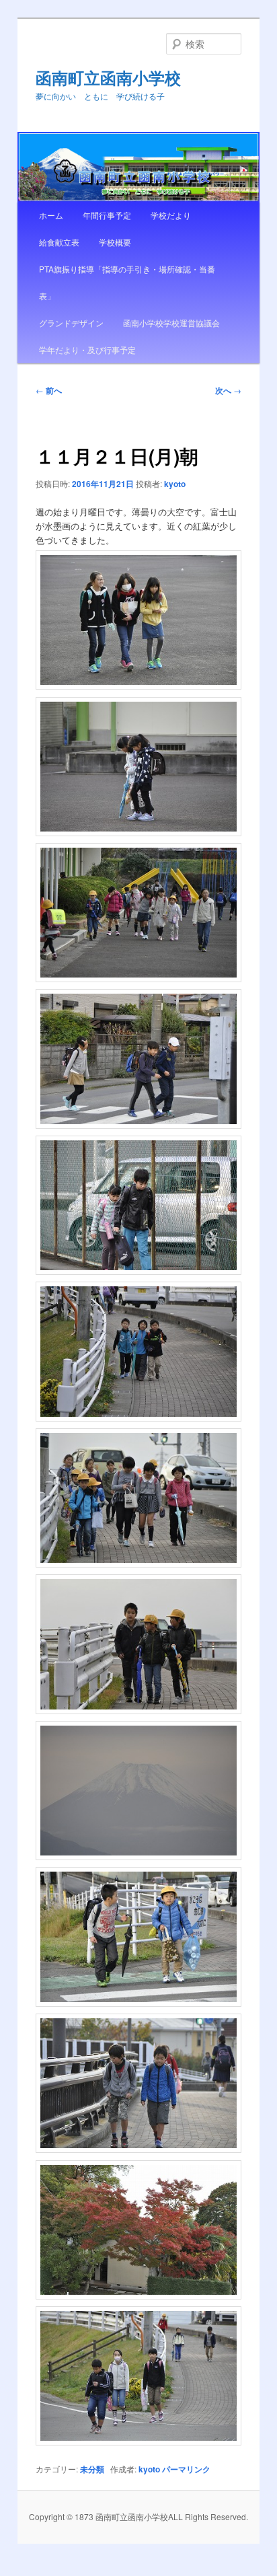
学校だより (171, 215)
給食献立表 (59, 242)
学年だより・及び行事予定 (87, 349)
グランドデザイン (71, 323)
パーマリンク (186, 2469)
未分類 (92, 2469)
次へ (228, 390)
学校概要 (115, 242)
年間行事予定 (107, 215)
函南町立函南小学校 (108, 77)
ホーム (51, 215)
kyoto (175, 484)
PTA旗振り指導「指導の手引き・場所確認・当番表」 (127, 282)
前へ (49, 390)
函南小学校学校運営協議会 (171, 323)
